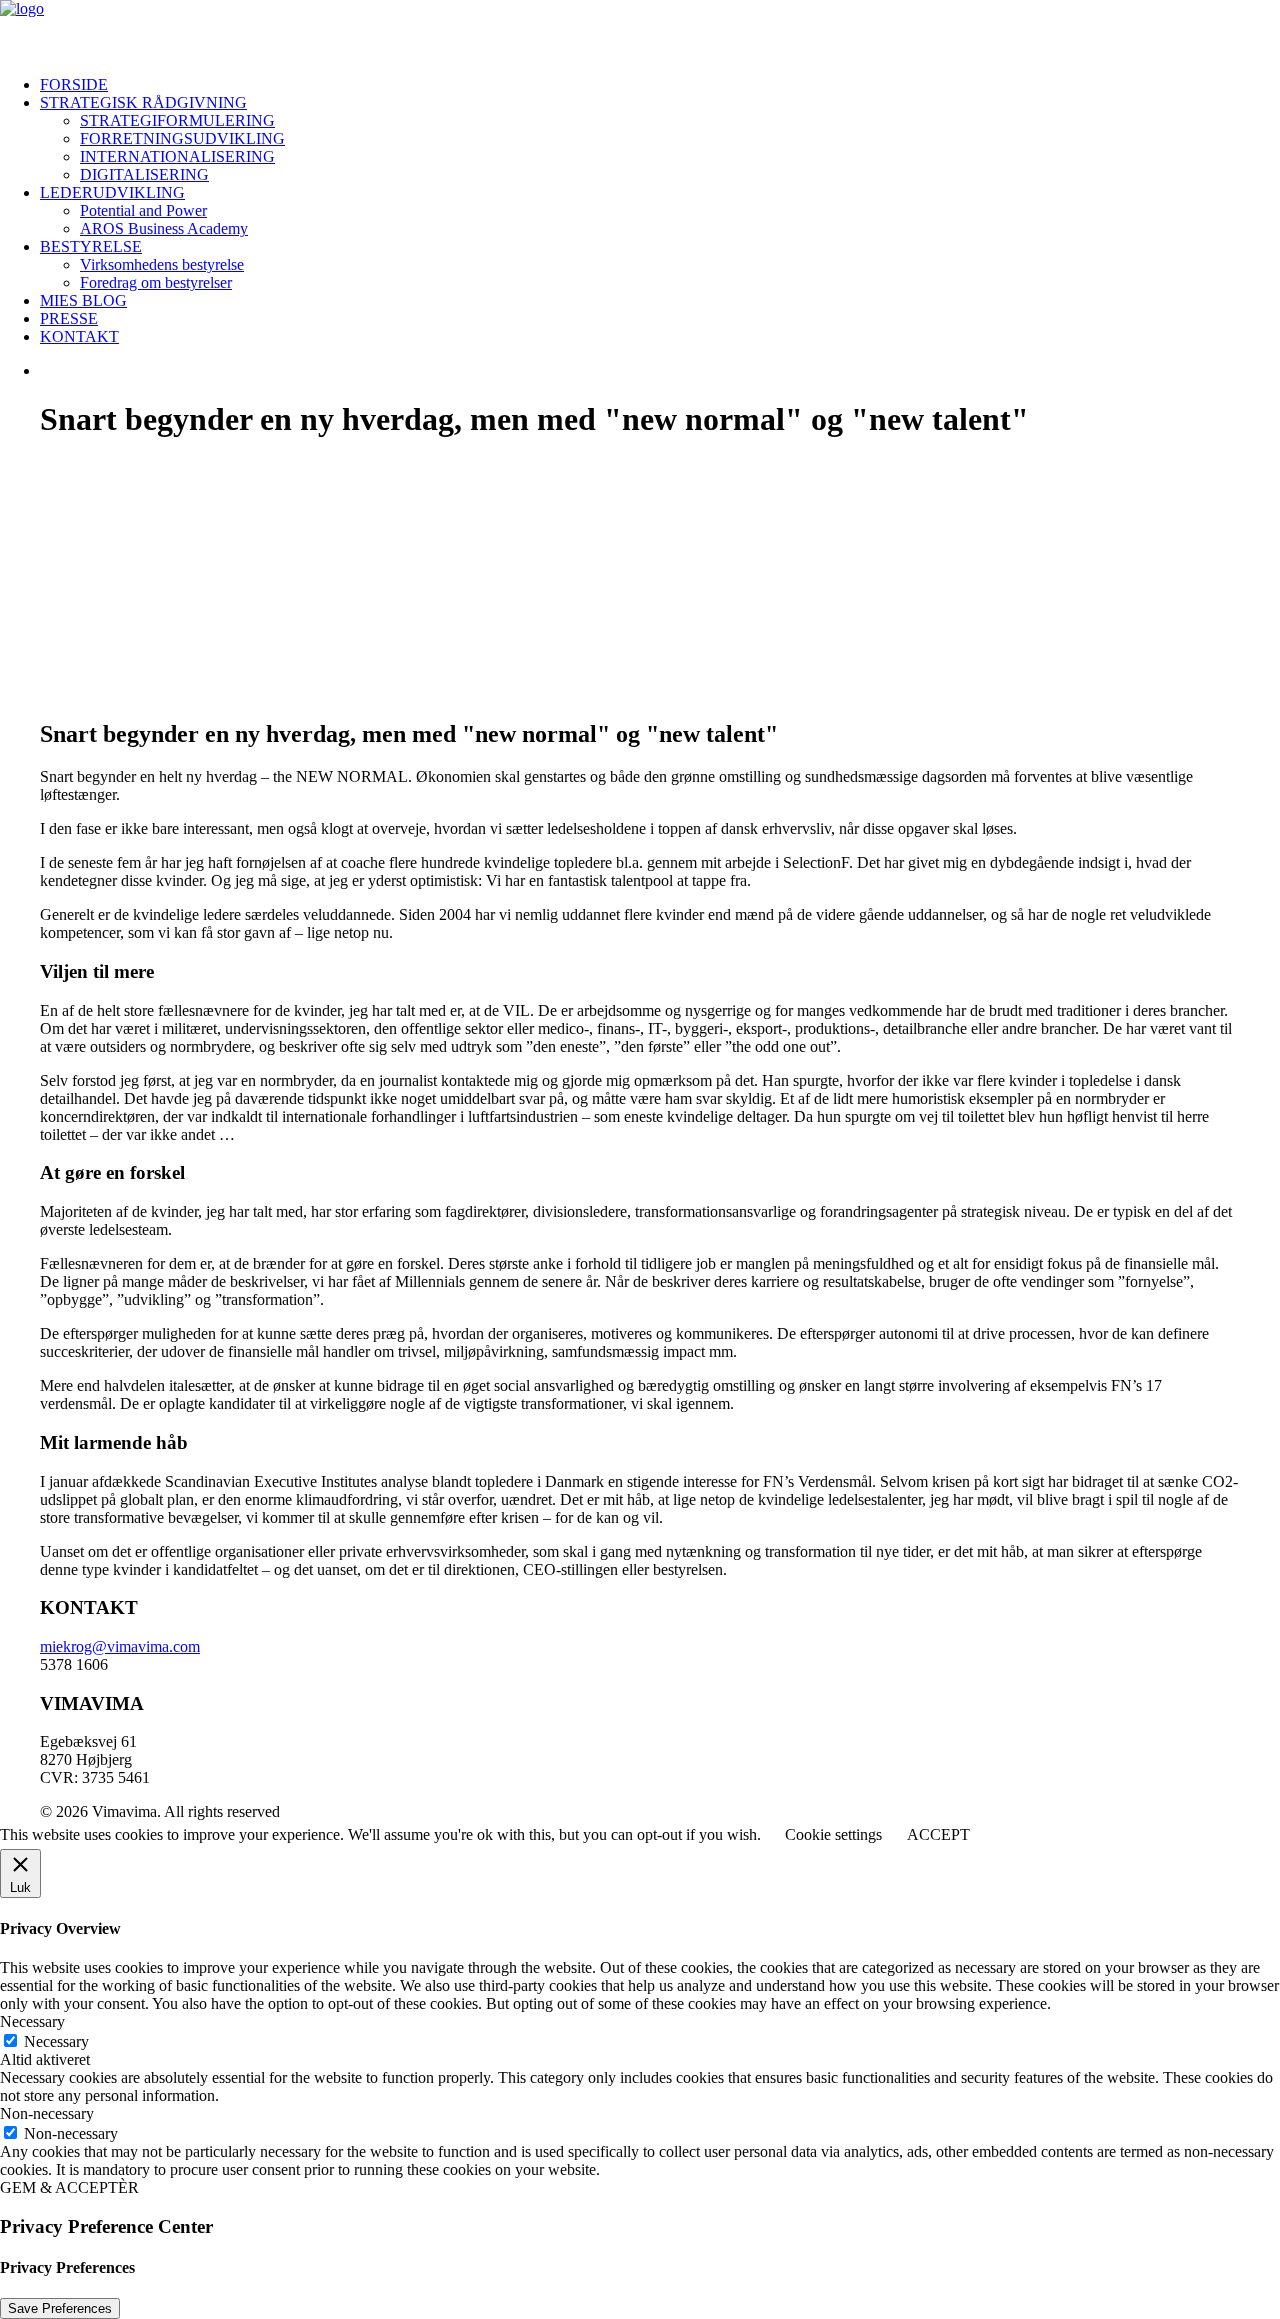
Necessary (56, 2041)
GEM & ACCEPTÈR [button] (69, 2187)
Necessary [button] (32, 2021)
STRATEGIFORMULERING (177, 120)
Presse (69, 318)
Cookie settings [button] (833, 1834)
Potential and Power (143, 210)
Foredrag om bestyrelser (156, 282)
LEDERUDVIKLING (112, 192)
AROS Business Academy (164, 228)
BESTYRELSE (91, 246)
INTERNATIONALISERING (177, 156)
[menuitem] (660, 85)
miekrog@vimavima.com (120, 1646)
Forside (74, 84)
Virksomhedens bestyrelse (162, 264)
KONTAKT (79, 336)
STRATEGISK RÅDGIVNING (143, 102)
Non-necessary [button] (47, 2113)
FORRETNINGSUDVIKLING (182, 138)
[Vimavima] (640, 30)
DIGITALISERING (144, 174)
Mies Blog (83, 300)
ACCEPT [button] (938, 1834)
